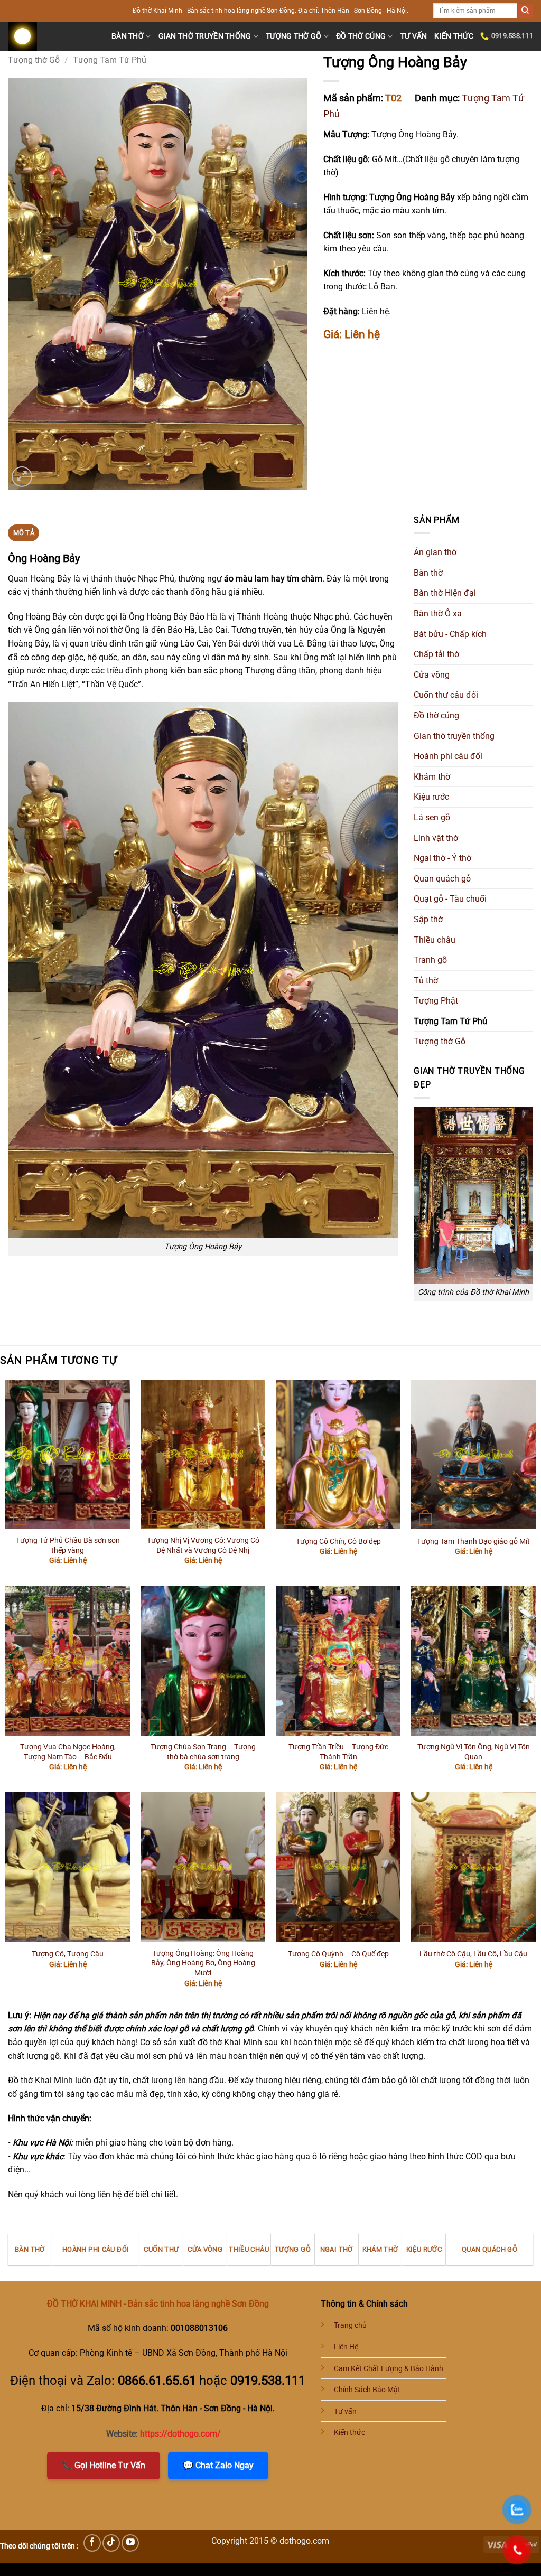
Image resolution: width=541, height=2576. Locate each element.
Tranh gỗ (430, 960)
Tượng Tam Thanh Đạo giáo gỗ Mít (473, 1542)
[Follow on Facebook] (92, 2543)
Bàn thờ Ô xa (438, 613)
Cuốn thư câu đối (446, 695)
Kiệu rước (431, 797)
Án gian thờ (435, 552)
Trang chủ (350, 2325)
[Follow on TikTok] (111, 2543)
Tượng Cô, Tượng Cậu (68, 1954)
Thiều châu (435, 940)
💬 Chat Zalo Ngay (218, 2465)
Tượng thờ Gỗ (293, 36)
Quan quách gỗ (442, 879)
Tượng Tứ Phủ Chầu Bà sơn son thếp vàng (68, 1545)
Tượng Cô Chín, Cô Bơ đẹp (338, 1542)
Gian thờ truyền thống (205, 36)
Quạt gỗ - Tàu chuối (450, 899)
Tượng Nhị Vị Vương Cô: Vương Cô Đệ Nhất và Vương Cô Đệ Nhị (203, 1545)
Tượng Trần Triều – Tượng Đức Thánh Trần (338, 1752)
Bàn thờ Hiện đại (445, 593)
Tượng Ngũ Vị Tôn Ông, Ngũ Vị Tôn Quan (474, 1752)
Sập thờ (428, 919)
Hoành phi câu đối (448, 756)
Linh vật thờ (436, 838)
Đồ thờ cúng (361, 36)
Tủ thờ (426, 981)
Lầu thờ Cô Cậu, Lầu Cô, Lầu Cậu (473, 1954)
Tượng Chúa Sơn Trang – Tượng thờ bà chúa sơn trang (203, 1752)
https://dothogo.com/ (180, 2434)
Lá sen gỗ (432, 817)
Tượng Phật (436, 1001)
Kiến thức (454, 36)
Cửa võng (432, 675)
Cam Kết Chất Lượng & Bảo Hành (389, 2369)
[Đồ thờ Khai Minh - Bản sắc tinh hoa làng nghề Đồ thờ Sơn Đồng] (52, 36)
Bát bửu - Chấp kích (450, 634)
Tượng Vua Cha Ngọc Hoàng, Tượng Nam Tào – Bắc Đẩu (68, 1752)
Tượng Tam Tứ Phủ (110, 60)
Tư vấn (414, 36)
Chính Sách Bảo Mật (367, 2390)
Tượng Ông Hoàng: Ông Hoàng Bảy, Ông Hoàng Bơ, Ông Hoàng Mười (203, 1963)
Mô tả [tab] (24, 533)
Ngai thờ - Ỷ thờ (442, 858)
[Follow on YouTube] (130, 2543)
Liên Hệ (346, 2347)
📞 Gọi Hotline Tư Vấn (104, 2465)
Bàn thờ (128, 36)
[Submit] (525, 11)
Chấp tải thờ (436, 654)
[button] (22, 477)
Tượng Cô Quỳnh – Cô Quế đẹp (338, 1954)
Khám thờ (432, 777)
